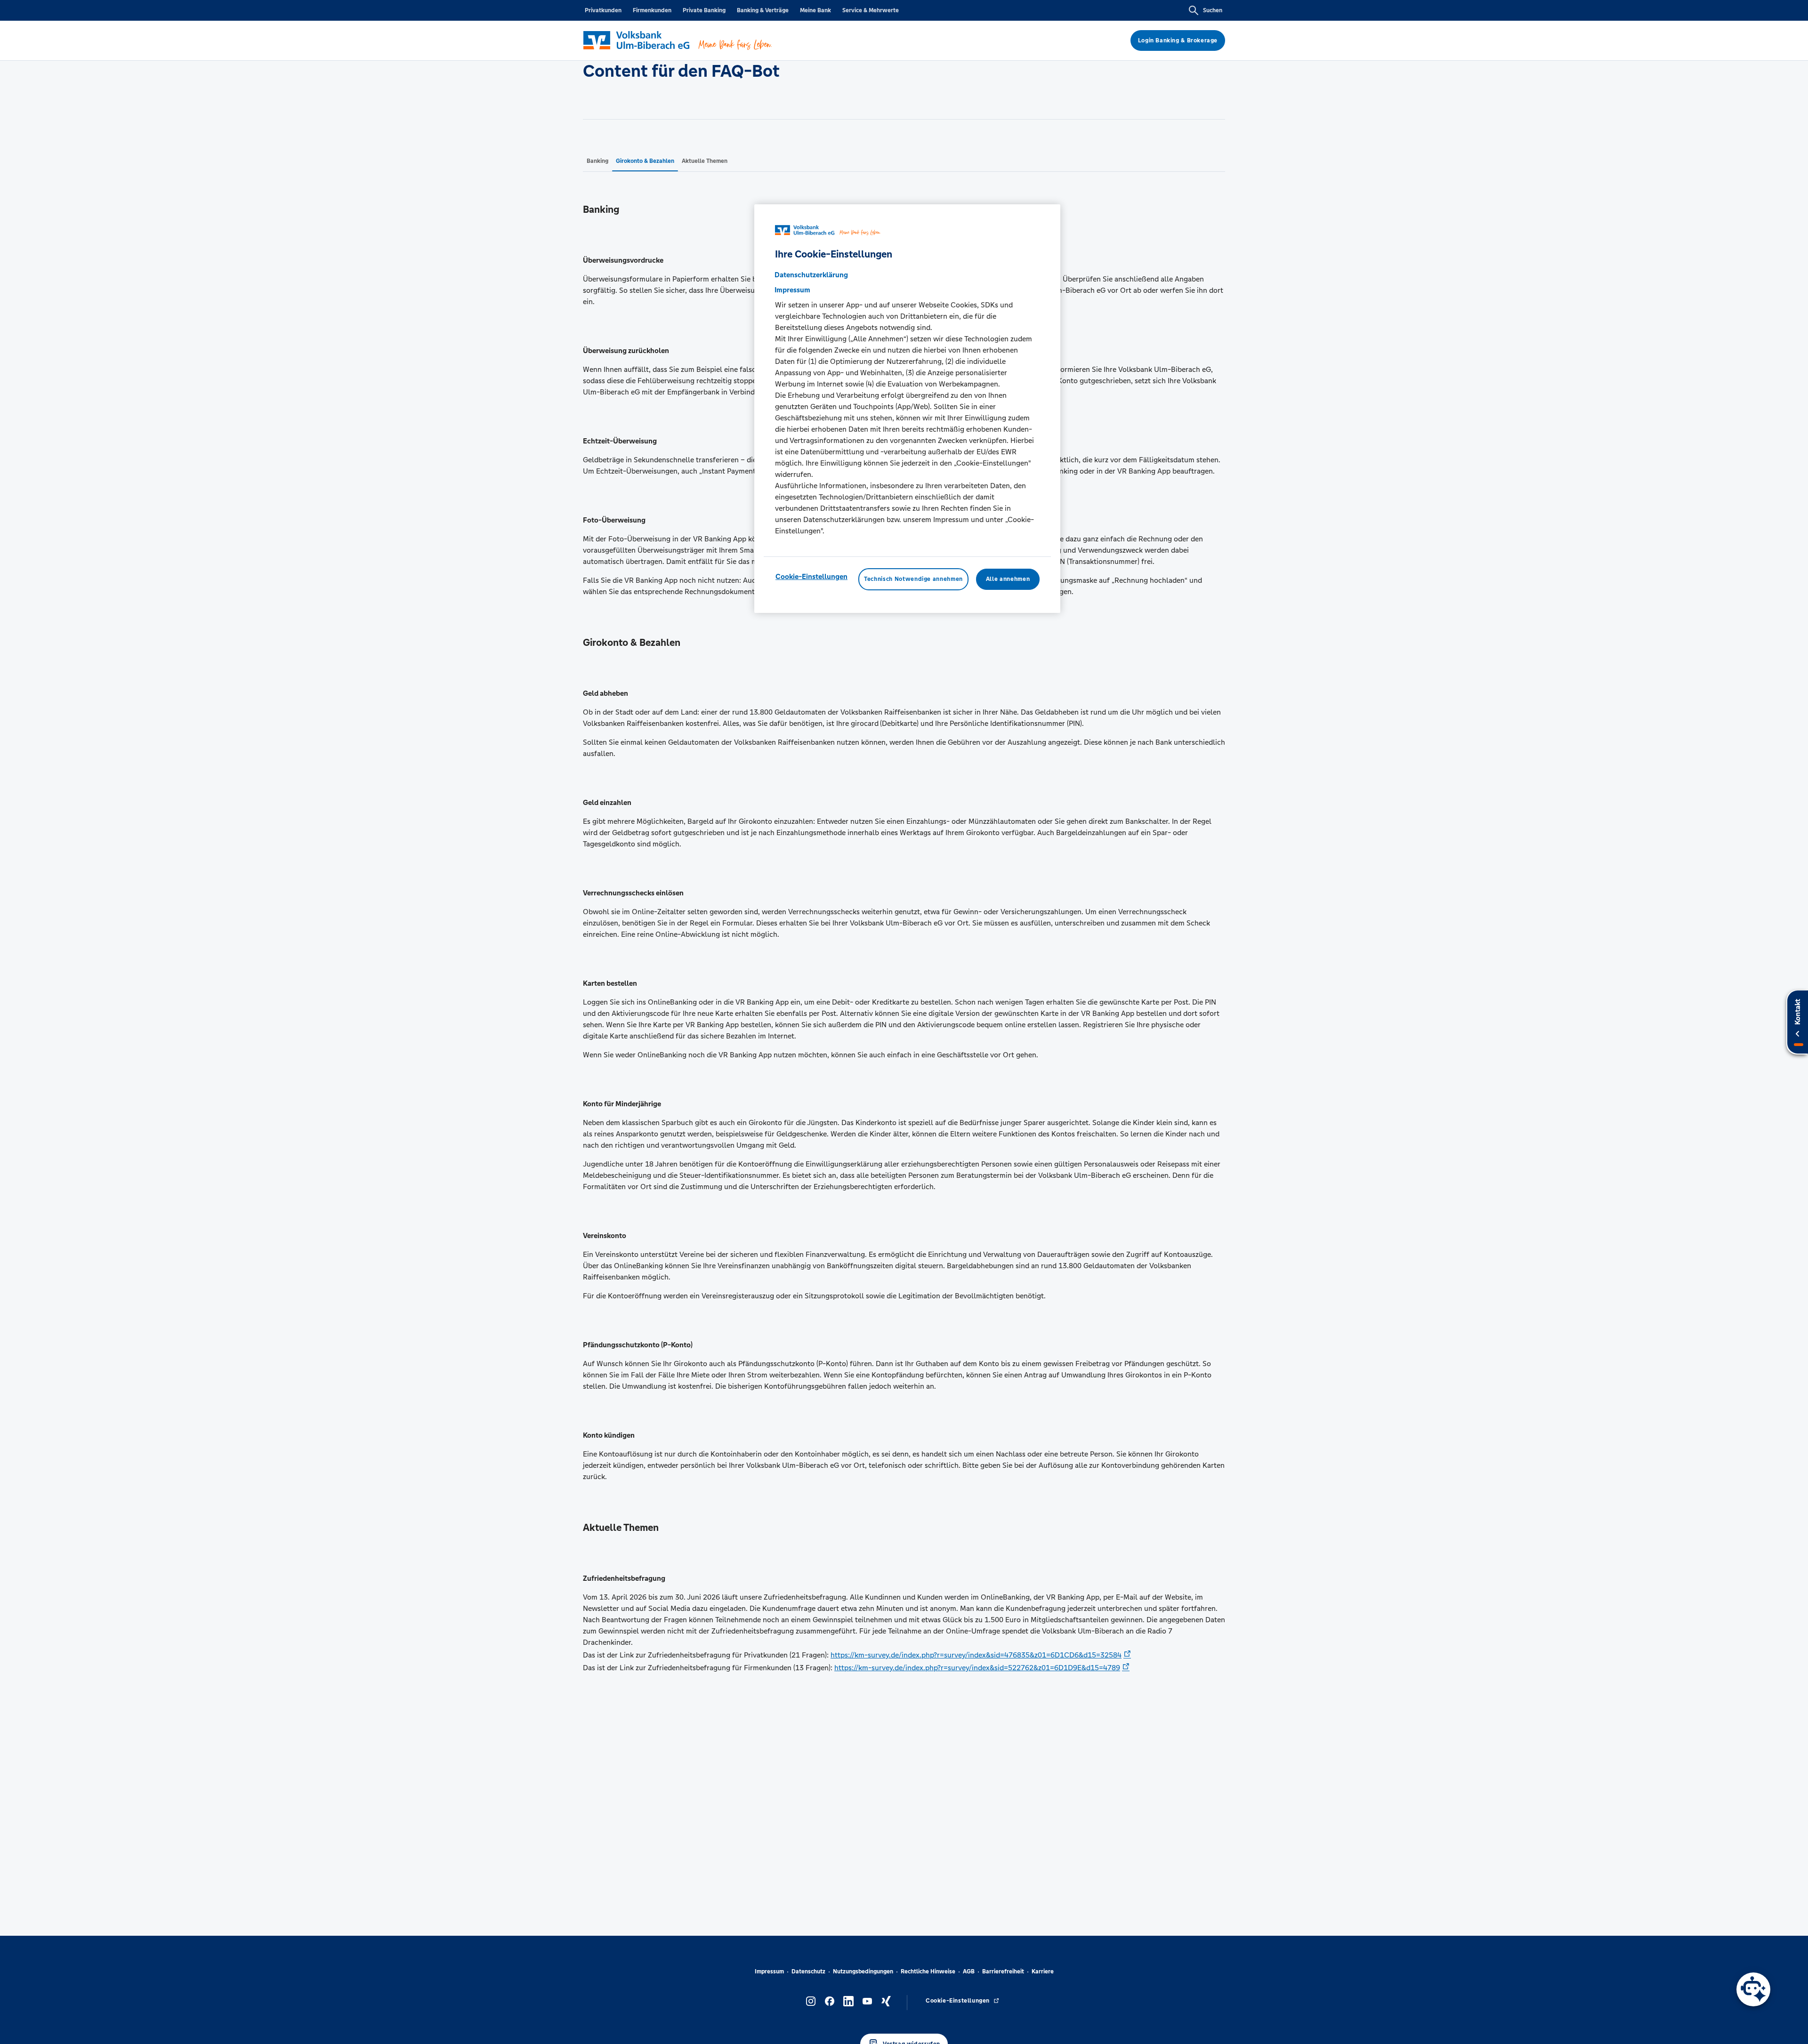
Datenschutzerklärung (811, 275)
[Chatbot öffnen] (1753, 1989)
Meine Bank (815, 10)
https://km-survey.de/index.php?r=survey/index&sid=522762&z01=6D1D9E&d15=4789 (977, 1668)
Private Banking (704, 10)
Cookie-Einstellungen (811, 577)
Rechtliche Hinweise (928, 1972)
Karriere (1043, 1972)
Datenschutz (808, 1972)
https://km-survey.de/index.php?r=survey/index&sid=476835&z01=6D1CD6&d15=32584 (976, 1655)
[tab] (597, 161)
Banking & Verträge (763, 10)
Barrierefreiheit (1003, 1972)
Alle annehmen (1008, 579)
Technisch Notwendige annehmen (913, 579)
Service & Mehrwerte (871, 10)
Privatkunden (603, 10)
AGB (969, 1972)
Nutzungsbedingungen (863, 1972)
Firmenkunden (652, 10)
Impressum (769, 1972)
